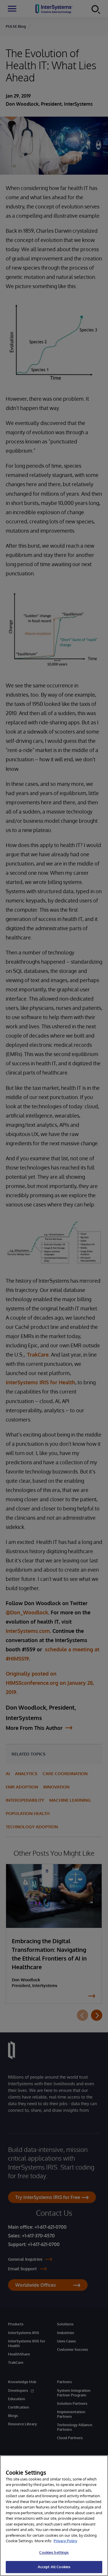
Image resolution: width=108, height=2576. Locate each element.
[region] (54, 2516)
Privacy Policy (65, 2541)
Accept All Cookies (54, 2567)
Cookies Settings (54, 2552)
